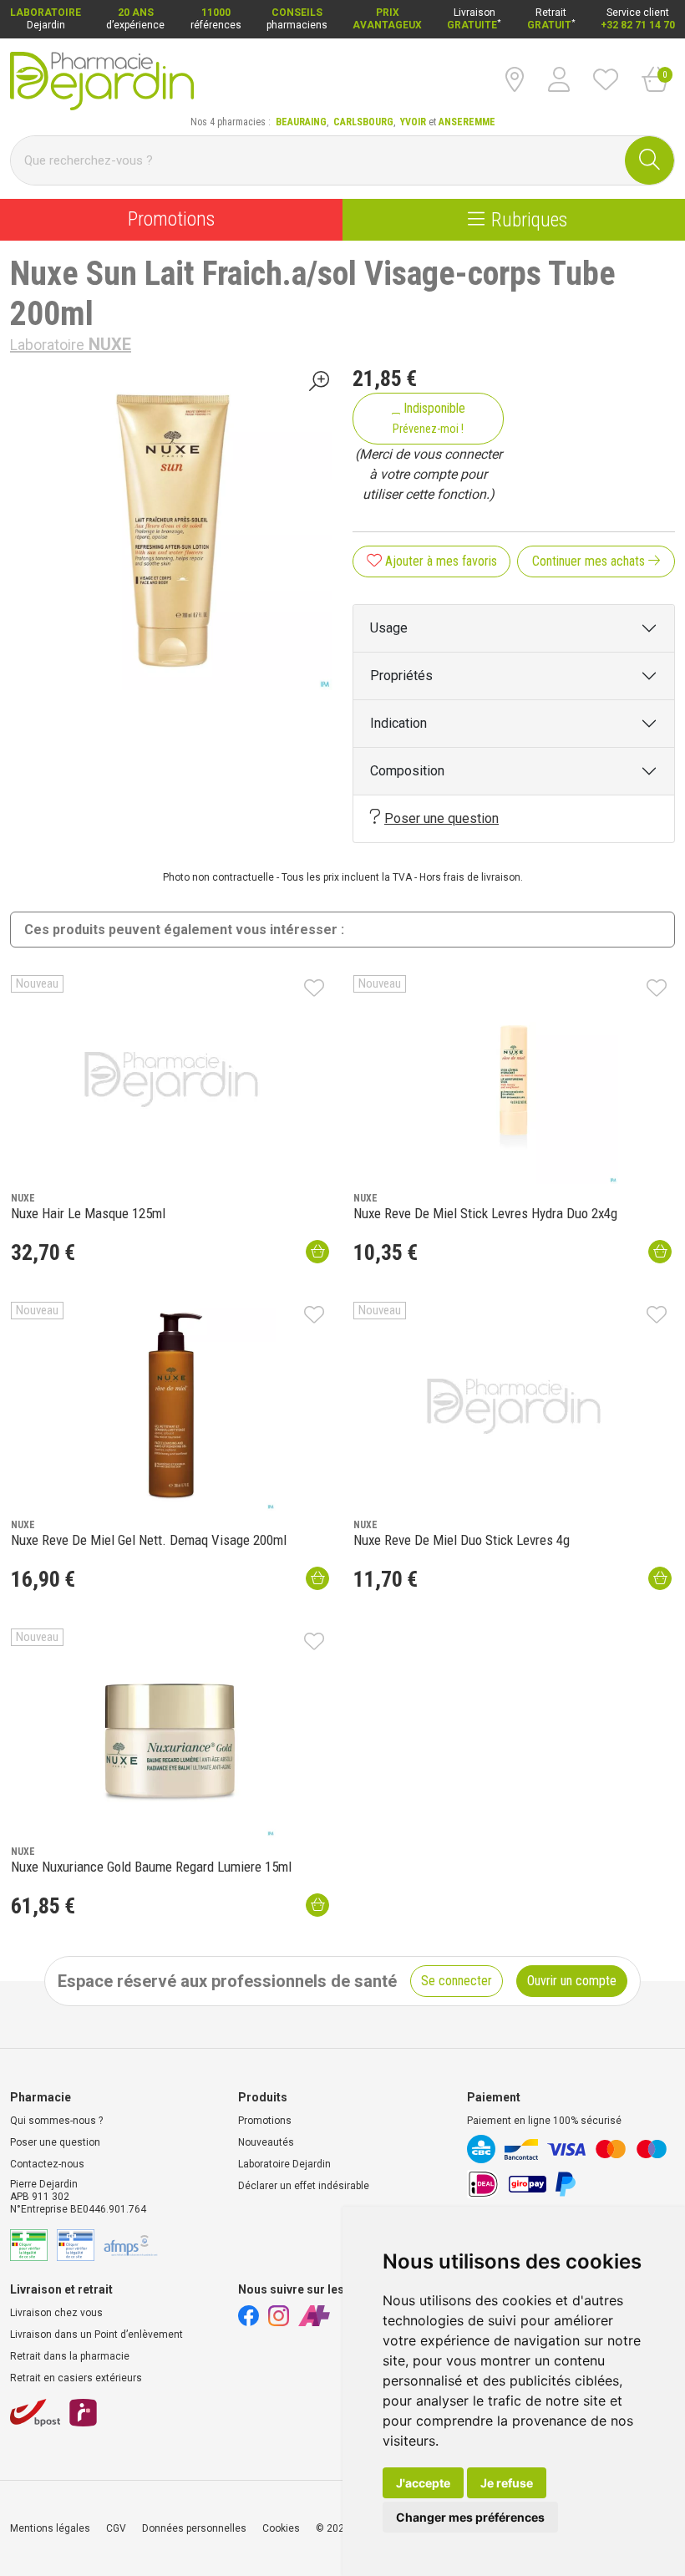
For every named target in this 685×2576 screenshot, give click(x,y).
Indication (398, 723)
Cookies (281, 2528)
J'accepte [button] (423, 2483)
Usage (389, 628)
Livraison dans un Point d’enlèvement (96, 2335)
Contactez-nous (47, 2164)
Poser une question (441, 818)
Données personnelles (194, 2528)
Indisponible (429, 418)
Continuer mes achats (590, 561)
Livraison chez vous (56, 2313)
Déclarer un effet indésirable (304, 2186)
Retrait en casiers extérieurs (76, 2378)
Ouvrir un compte (572, 1981)
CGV (116, 2528)
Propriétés (401, 676)
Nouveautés (266, 2142)
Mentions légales (50, 2528)
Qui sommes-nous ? (56, 2121)
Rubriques (529, 219)
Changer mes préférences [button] (470, 2517)
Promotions (171, 219)
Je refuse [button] (507, 2483)
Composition (407, 771)
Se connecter (457, 1981)
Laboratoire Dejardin (284, 2164)
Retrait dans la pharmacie (70, 2356)
